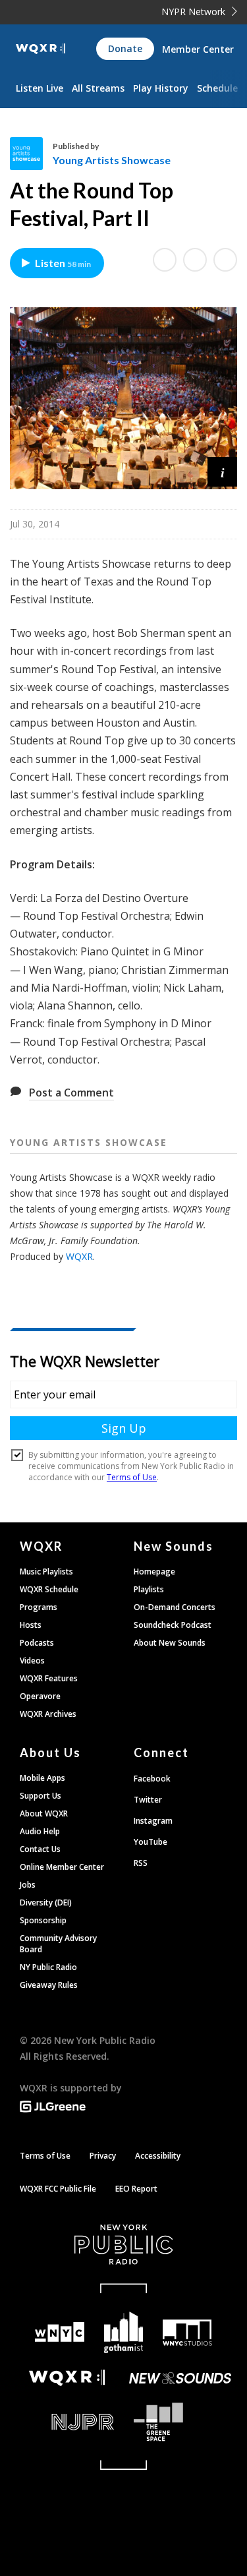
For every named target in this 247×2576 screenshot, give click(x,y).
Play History (161, 88)
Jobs (28, 1885)
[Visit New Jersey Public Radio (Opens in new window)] (67, 2422)
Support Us (41, 1796)
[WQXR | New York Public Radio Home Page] (41, 49)
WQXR (79, 1256)
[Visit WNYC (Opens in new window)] (60, 2332)
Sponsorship (43, 1920)
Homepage (154, 1572)
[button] (222, 472)
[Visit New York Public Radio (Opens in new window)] (123, 2244)
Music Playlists (46, 1572)
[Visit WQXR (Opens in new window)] (67, 2378)
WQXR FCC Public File (58, 2189)
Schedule (217, 88)
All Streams (98, 88)
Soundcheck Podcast (173, 1625)
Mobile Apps (42, 1778)
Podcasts (37, 1643)
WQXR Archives (48, 1714)
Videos (32, 1661)
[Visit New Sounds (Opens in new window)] (181, 2378)
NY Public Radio (48, 1967)
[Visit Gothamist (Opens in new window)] (123, 2332)
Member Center (198, 49)
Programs (39, 1607)
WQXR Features (49, 1678)
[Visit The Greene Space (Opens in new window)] (181, 2422)
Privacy (103, 2156)
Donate (125, 48)
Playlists (149, 1589)
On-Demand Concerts (175, 1607)
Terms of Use (45, 2156)
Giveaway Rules (49, 1985)
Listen (63, 263)
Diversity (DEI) (46, 1902)
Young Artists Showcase (112, 160)
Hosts (31, 1625)
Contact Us (40, 1849)
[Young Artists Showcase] (31, 154)
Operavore (40, 1696)
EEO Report (136, 2189)
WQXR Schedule (49, 1589)
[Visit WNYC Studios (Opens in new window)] (187, 2333)
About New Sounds (170, 1643)
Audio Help (40, 1831)
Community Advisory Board (58, 1944)
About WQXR (44, 1813)
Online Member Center (62, 1867)
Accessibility (158, 2156)
